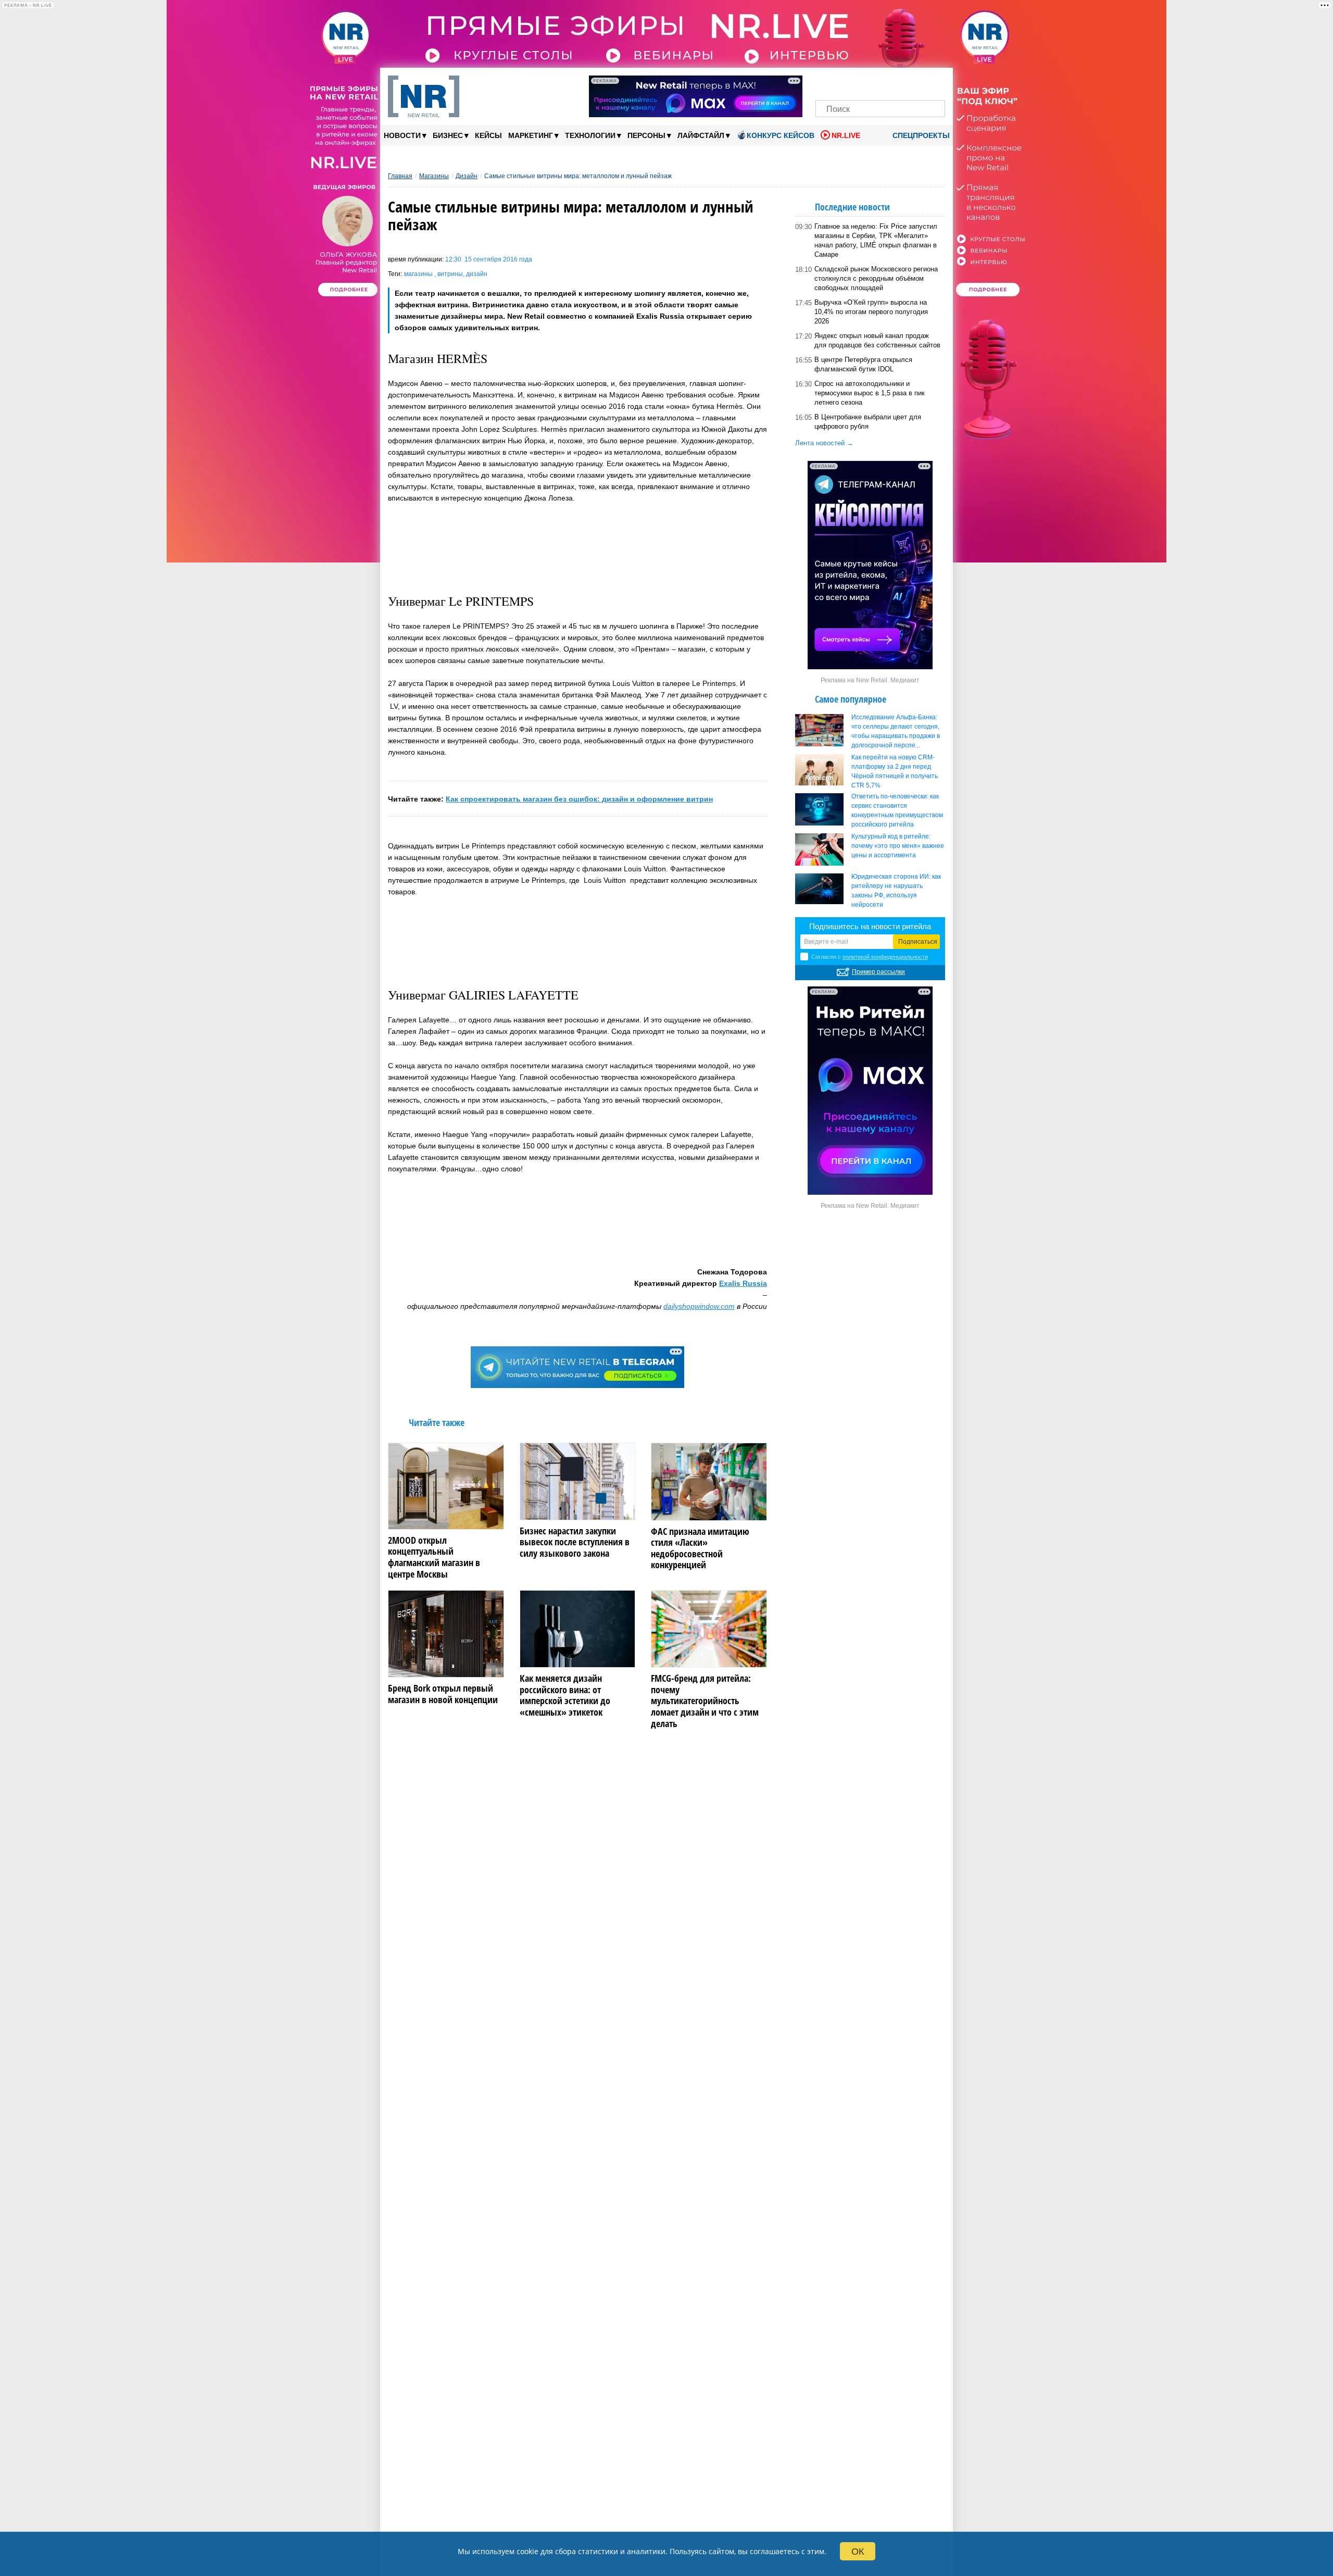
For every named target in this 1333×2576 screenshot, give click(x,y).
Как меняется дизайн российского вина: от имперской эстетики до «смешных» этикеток (565, 1695)
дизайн (477, 274)
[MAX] (863, 82)
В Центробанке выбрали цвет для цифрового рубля (868, 422)
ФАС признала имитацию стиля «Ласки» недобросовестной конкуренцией (700, 1548)
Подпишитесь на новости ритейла (870, 926)
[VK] (845, 82)
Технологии (593, 135)
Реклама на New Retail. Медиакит (870, 680)
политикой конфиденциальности (885, 957)
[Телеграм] (827, 82)
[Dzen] (880, 82)
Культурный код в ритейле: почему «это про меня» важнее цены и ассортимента (898, 846)
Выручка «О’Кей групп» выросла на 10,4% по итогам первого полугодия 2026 (871, 312)
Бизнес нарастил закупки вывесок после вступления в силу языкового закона (575, 1542)
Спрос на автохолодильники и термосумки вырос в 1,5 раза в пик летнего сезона (870, 393)
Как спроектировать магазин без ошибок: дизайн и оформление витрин (579, 799)
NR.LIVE (846, 135)
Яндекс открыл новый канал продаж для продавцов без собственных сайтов (877, 340)
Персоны (649, 135)
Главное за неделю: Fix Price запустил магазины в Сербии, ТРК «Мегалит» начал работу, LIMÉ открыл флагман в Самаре (876, 240)
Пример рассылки (878, 972)
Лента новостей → (824, 443)
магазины (419, 274)
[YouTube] (898, 82)
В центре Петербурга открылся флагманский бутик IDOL (863, 364)
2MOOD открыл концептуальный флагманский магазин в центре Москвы (434, 1557)
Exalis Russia (743, 1283)
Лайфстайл (704, 135)
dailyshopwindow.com (699, 1306)
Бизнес (451, 135)
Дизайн (467, 176)
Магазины (434, 176)
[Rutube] (916, 82)
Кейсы (488, 135)
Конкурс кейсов (781, 135)
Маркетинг (533, 135)
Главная (400, 176)
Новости (405, 135)
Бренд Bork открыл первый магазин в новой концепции (443, 1694)
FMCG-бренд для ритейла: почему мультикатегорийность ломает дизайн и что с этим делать (705, 1701)
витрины (450, 274)
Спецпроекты (920, 135)
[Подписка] (934, 82)
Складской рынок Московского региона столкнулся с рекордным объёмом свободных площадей (876, 278)
